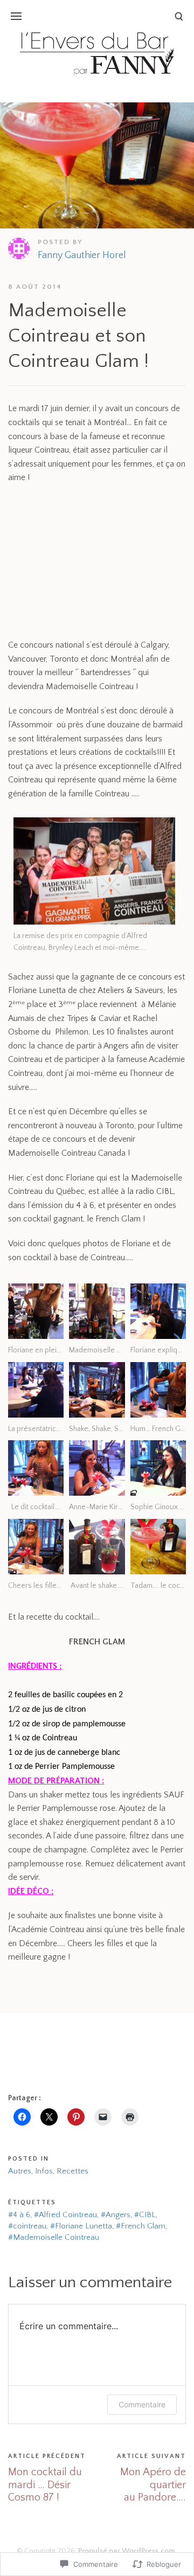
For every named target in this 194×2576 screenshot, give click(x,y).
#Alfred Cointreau (65, 2215)
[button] (36, 1320)
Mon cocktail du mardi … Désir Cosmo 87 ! (45, 2485)
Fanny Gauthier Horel (82, 255)
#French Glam (141, 2226)
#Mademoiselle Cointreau (54, 2237)
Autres (20, 2171)
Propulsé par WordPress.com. (128, 2551)
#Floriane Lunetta (81, 2226)
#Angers (116, 2215)
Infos (44, 2171)
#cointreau (27, 2226)
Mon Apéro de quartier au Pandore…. (153, 2485)
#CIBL (145, 2215)
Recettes (72, 2171)
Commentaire (142, 2404)
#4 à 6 (19, 2215)
